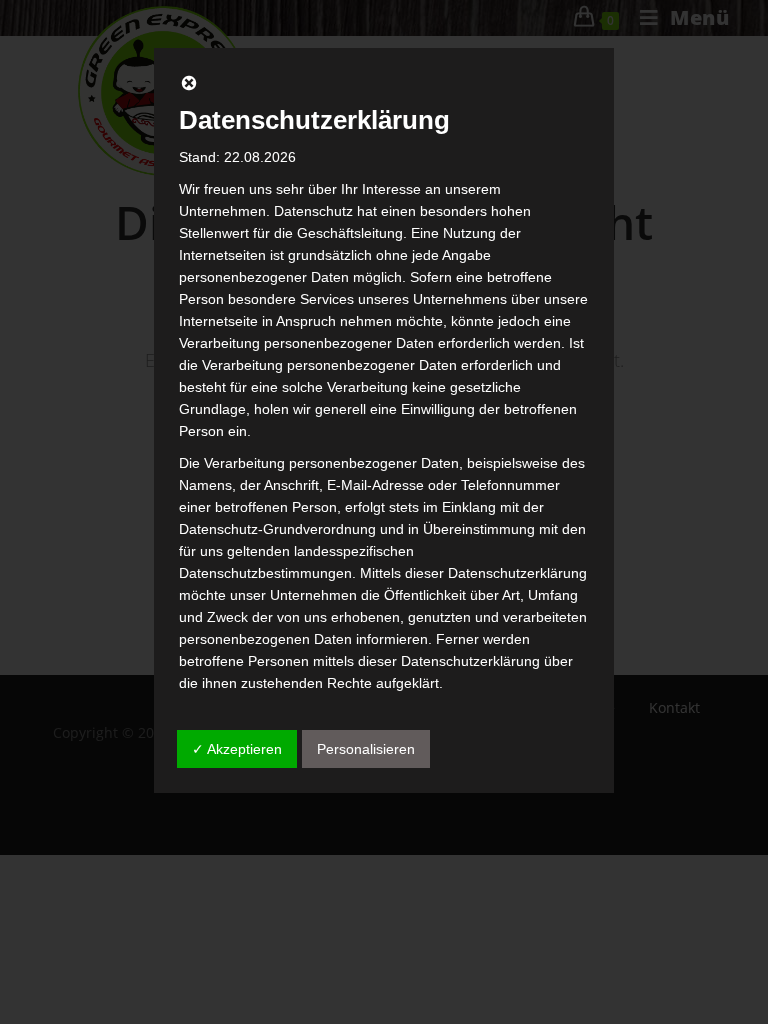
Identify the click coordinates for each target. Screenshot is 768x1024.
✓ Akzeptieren (237, 749)
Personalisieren (366, 749)
